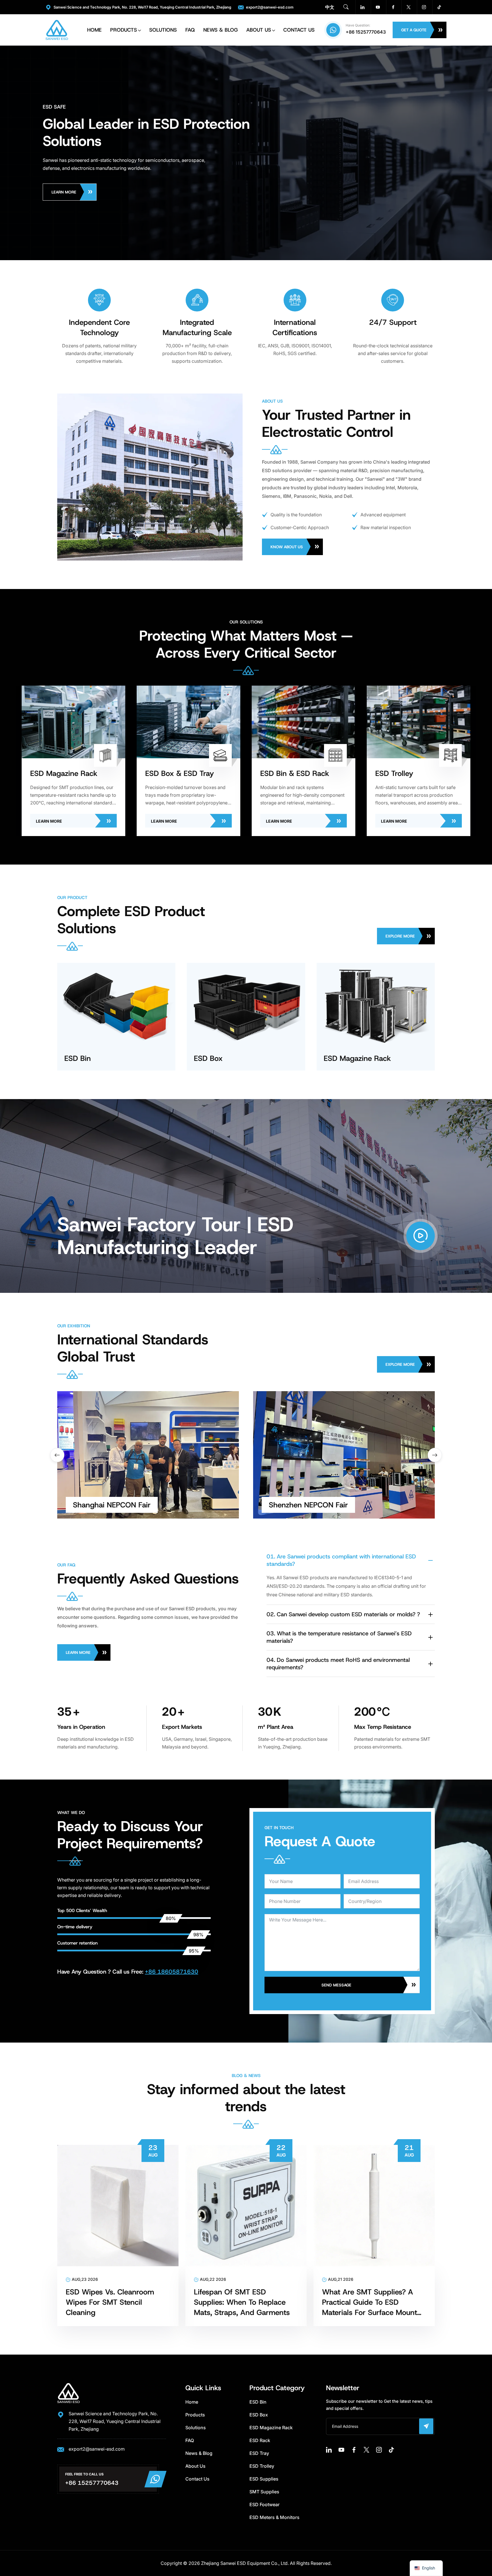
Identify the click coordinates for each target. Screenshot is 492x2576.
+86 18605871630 (172, 1972)
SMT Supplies (264, 2492)
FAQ (190, 30)
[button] (435, 1455)
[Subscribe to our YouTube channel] (378, 7)
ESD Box (259, 2415)
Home (94, 30)
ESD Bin (258, 2402)
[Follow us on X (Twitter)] (409, 7)
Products (124, 30)
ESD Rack (260, 2440)
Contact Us (299, 30)
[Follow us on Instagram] (424, 7)
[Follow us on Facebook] (393, 7)
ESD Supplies (264, 2479)
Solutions (163, 30)
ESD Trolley (262, 2466)
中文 (330, 7)
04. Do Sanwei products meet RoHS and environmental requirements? (338, 1664)
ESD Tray (259, 2453)
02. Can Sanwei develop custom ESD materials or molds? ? (343, 1614)
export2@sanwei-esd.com (270, 7)
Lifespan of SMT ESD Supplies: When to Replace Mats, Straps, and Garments (242, 2302)
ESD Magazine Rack (271, 2428)
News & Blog (221, 30)
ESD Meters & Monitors (274, 2517)
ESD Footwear (265, 2504)
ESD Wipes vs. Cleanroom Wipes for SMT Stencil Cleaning (110, 2302)
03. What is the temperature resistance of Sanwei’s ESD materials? (339, 1637)
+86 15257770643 (366, 32)
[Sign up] (426, 2426)
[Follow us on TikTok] (439, 7)
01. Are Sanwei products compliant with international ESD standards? (341, 1560)
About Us (259, 30)
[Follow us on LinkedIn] (362, 7)
